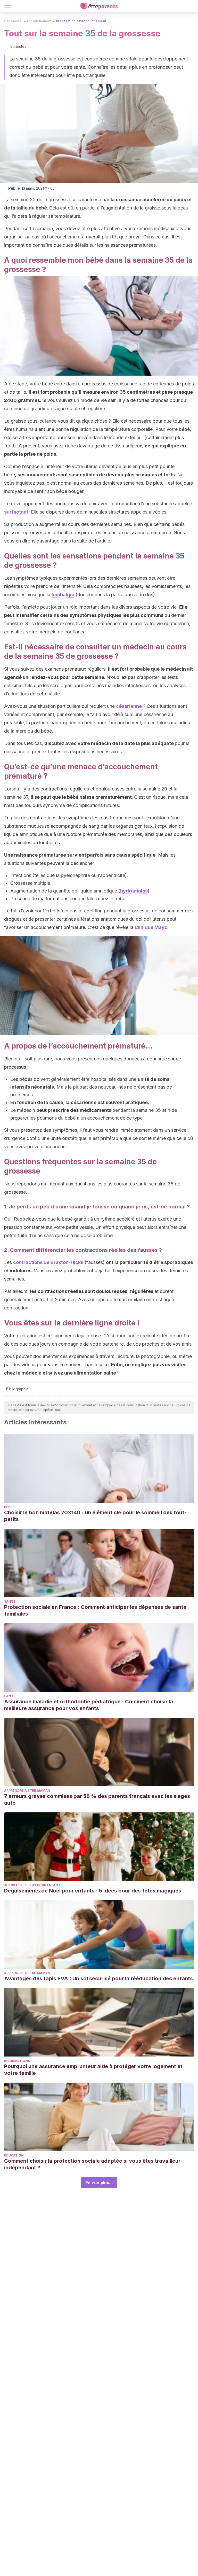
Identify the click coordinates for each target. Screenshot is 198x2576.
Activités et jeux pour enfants (33, 1885)
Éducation (14, 2155)
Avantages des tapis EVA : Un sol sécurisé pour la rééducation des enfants (98, 1978)
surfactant (16, 512)
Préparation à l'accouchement (81, 21)
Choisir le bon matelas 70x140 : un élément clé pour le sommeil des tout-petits (95, 1516)
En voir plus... (99, 2183)
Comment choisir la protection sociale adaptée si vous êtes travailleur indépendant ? (92, 2164)
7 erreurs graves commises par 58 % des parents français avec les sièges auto (97, 1799)
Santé (10, 1601)
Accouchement (39, 21)
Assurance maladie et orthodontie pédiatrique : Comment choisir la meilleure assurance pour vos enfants (89, 1705)
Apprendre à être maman (27, 1791)
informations (17, 2061)
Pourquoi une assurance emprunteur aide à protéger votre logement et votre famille (93, 2070)
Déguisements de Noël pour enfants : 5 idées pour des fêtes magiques (93, 1891)
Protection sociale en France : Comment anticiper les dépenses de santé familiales (95, 1610)
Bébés (9, 1507)
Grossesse (13, 21)
